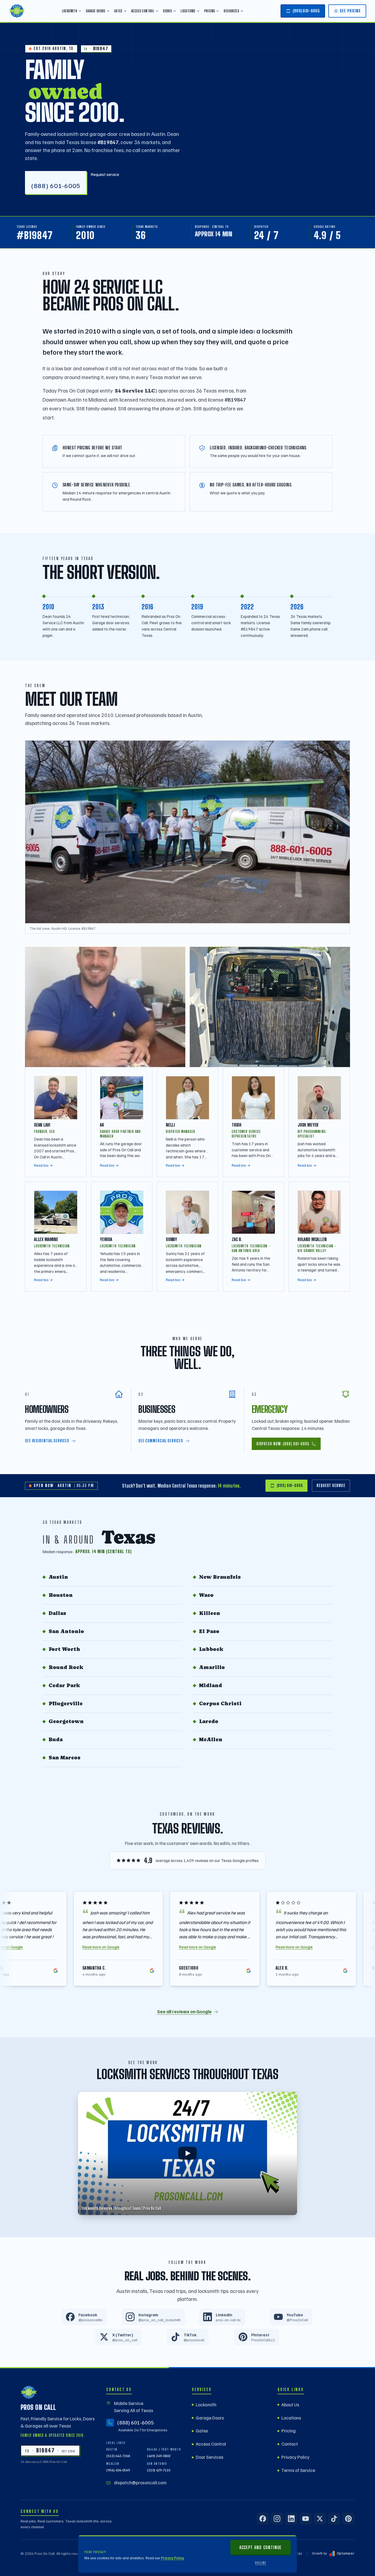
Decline (261, 2563)
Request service (105, 174)
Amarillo (212, 1667)
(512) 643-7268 (118, 2456)
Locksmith (70, 11)
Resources (231, 11)
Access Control (143, 11)
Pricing (210, 11)
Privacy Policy (172, 2558)
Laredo (209, 1721)
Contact (290, 2444)
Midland (211, 1685)
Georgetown (66, 1721)
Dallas (57, 1613)
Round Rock (66, 1667)
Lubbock (211, 1649)
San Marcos (65, 1758)
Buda (56, 1739)
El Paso (209, 1631)
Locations (188, 11)
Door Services (210, 2457)
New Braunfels (220, 1577)
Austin (58, 1577)
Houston (61, 1595)
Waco (206, 1595)
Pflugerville (66, 1703)
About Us (290, 2405)
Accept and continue (260, 2547)
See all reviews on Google (184, 2011)
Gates (118, 11)
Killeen (210, 1613)
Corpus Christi (220, 1703)
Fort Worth (64, 1649)
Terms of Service (298, 2470)
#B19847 (35, 235)
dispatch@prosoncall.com (140, 2483)
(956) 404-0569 (118, 2470)
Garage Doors (96, 11)
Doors (167, 11)
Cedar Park (64, 1685)
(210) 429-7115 (159, 2470)
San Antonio (66, 1631)
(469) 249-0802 (159, 2456)
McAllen (211, 1739)
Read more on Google (107, 1947)
